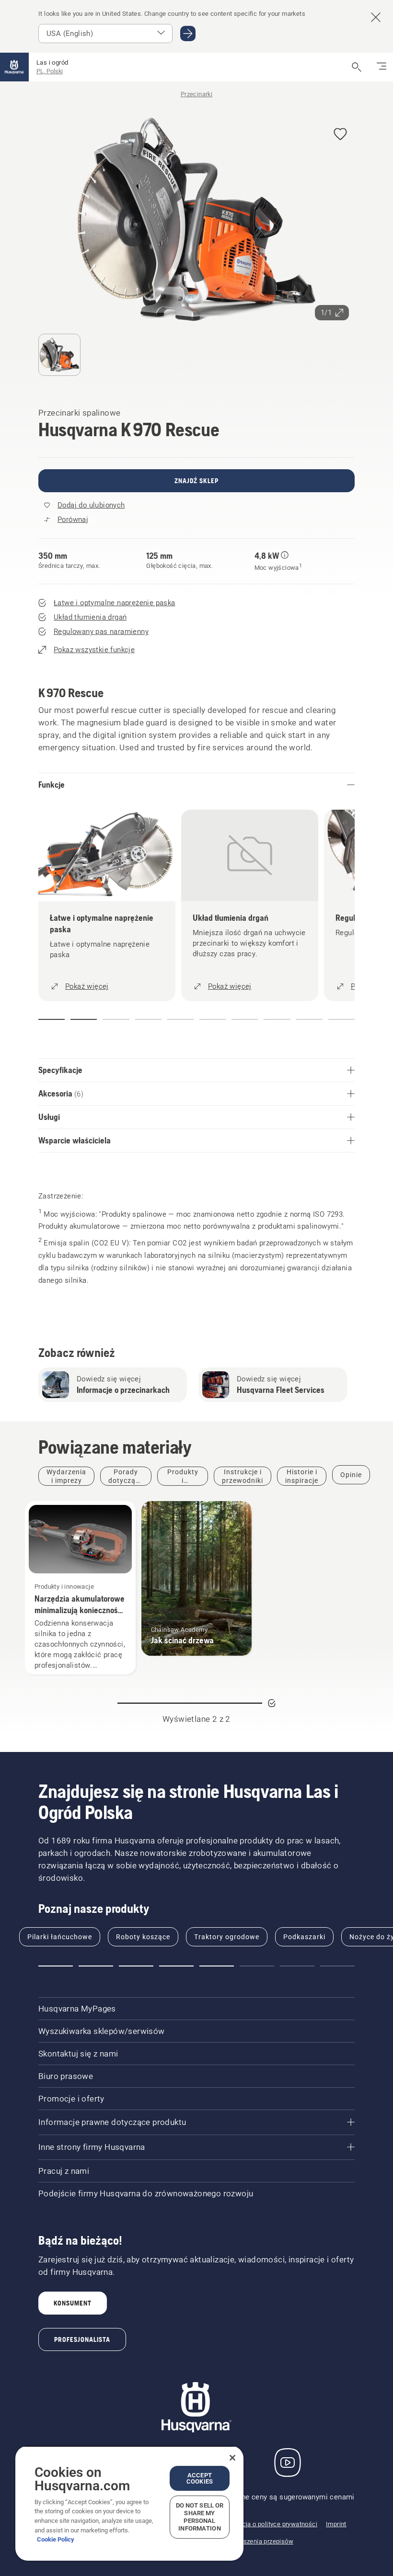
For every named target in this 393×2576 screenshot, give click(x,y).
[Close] (232, 2458)
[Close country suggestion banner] (376, 17)
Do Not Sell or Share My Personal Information (200, 2517)
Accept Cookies (200, 2478)
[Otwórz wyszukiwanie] (357, 67)
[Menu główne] (14, 67)
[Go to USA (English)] (188, 34)
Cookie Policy (56, 2539)
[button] (340, 135)
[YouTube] (288, 2463)
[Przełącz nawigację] (381, 67)
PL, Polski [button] (50, 71)
